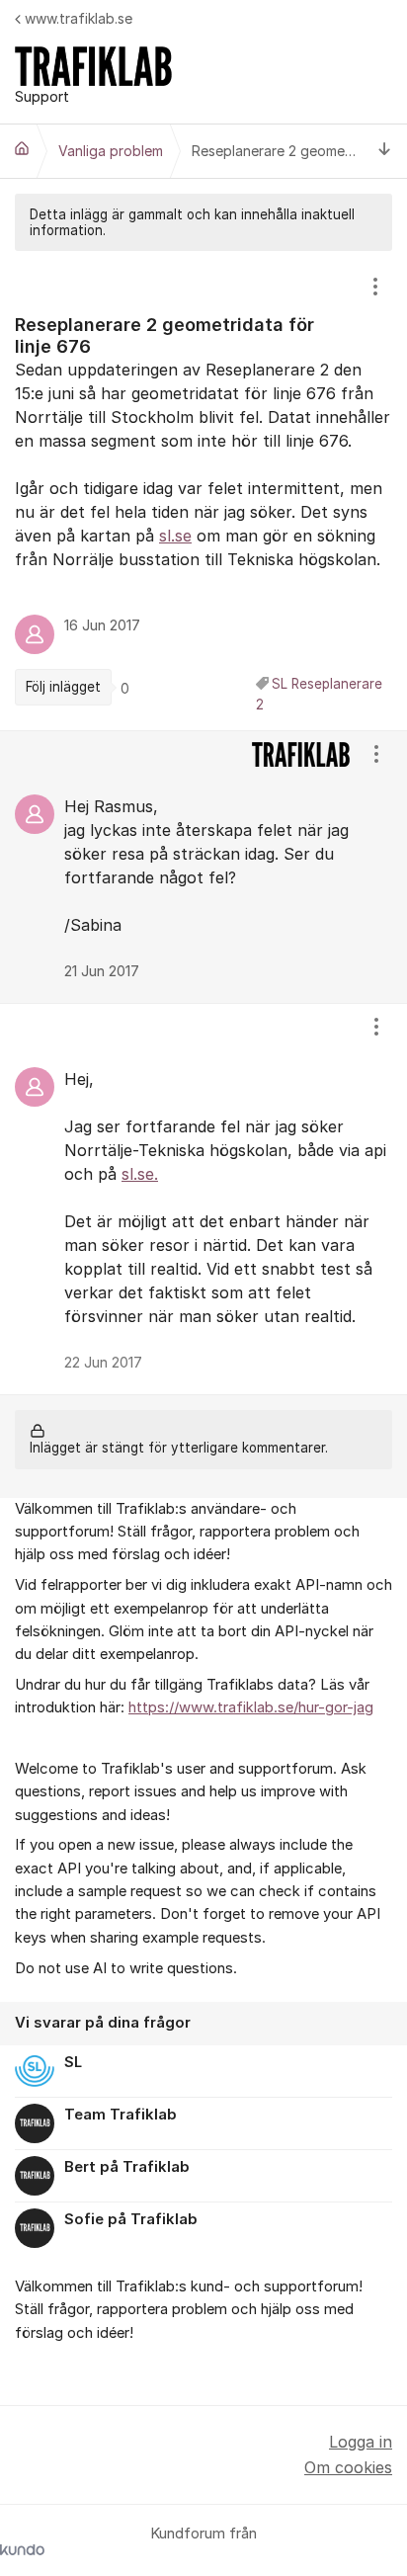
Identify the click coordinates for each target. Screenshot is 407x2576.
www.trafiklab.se (79, 18)
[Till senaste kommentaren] (385, 152)
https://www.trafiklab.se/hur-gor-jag (251, 1707)
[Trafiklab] (22, 148)
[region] (203, 490)
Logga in (361, 2442)
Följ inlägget (63, 687)
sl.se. (140, 1174)
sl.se (175, 536)
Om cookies (348, 2467)
